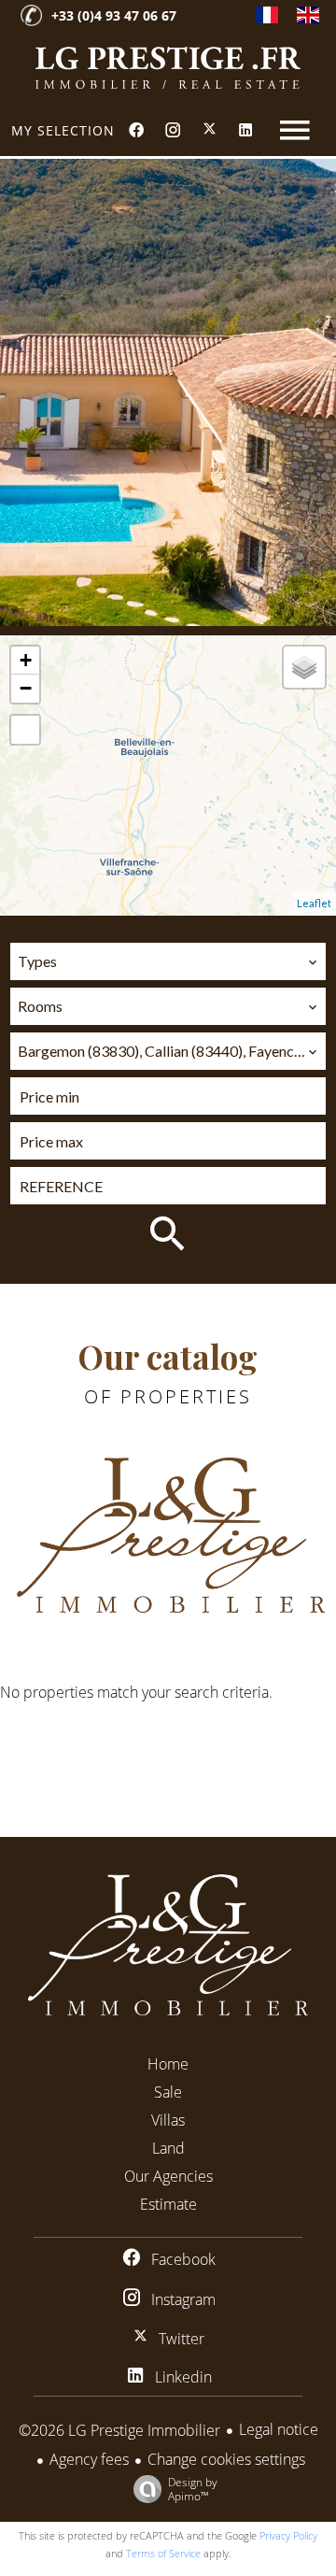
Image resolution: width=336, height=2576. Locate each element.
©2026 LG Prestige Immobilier (119, 2430)
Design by (193, 2489)
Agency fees (89, 2459)
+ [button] (26, 660)
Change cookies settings (226, 2459)
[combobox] (168, 961)
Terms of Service (163, 2553)
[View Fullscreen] (25, 730)
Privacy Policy (288, 2535)
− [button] (26, 688)
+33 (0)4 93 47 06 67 (114, 15)
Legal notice (279, 2429)
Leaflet (314, 903)
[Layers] (304, 667)
